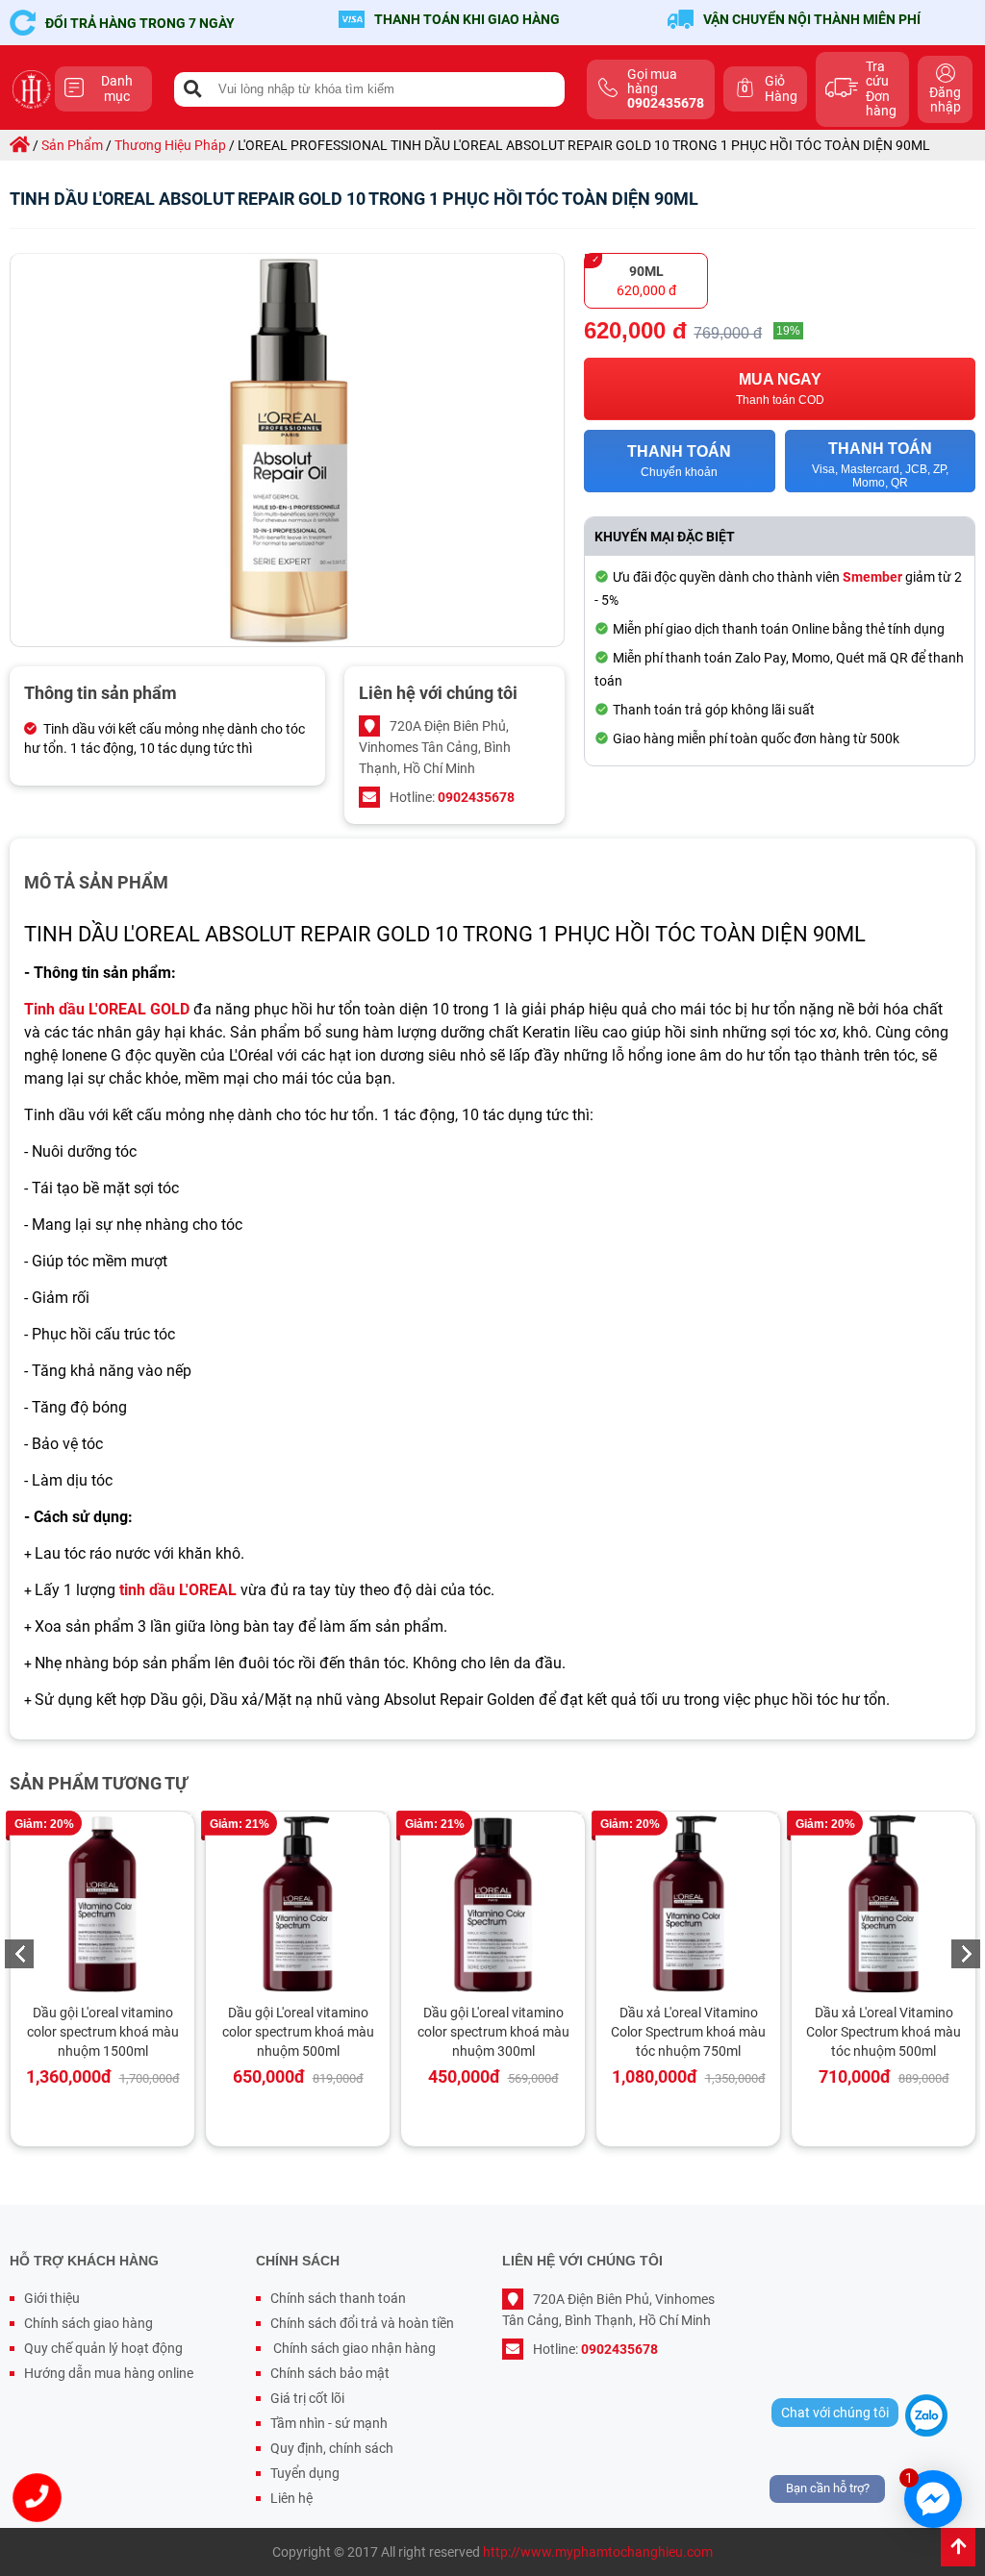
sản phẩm (72, 145)
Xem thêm (112, 1904)
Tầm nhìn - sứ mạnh (329, 2423)
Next (966, 1954)
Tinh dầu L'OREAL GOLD (107, 1009)
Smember (872, 577)
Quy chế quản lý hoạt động (103, 2348)
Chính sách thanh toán (338, 2298)
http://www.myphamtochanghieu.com (598, 2552)
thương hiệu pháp (170, 145)
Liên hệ (291, 2498)
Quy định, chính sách (332, 2448)
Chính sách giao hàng (88, 2323)
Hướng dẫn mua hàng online (109, 2373)
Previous (19, 1954)
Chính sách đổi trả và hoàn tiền (362, 2323)
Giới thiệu (52, 2298)
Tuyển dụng (305, 2473)
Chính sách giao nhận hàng (353, 2348)
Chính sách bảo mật (330, 2373)
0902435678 (476, 797)
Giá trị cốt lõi (307, 2398)
